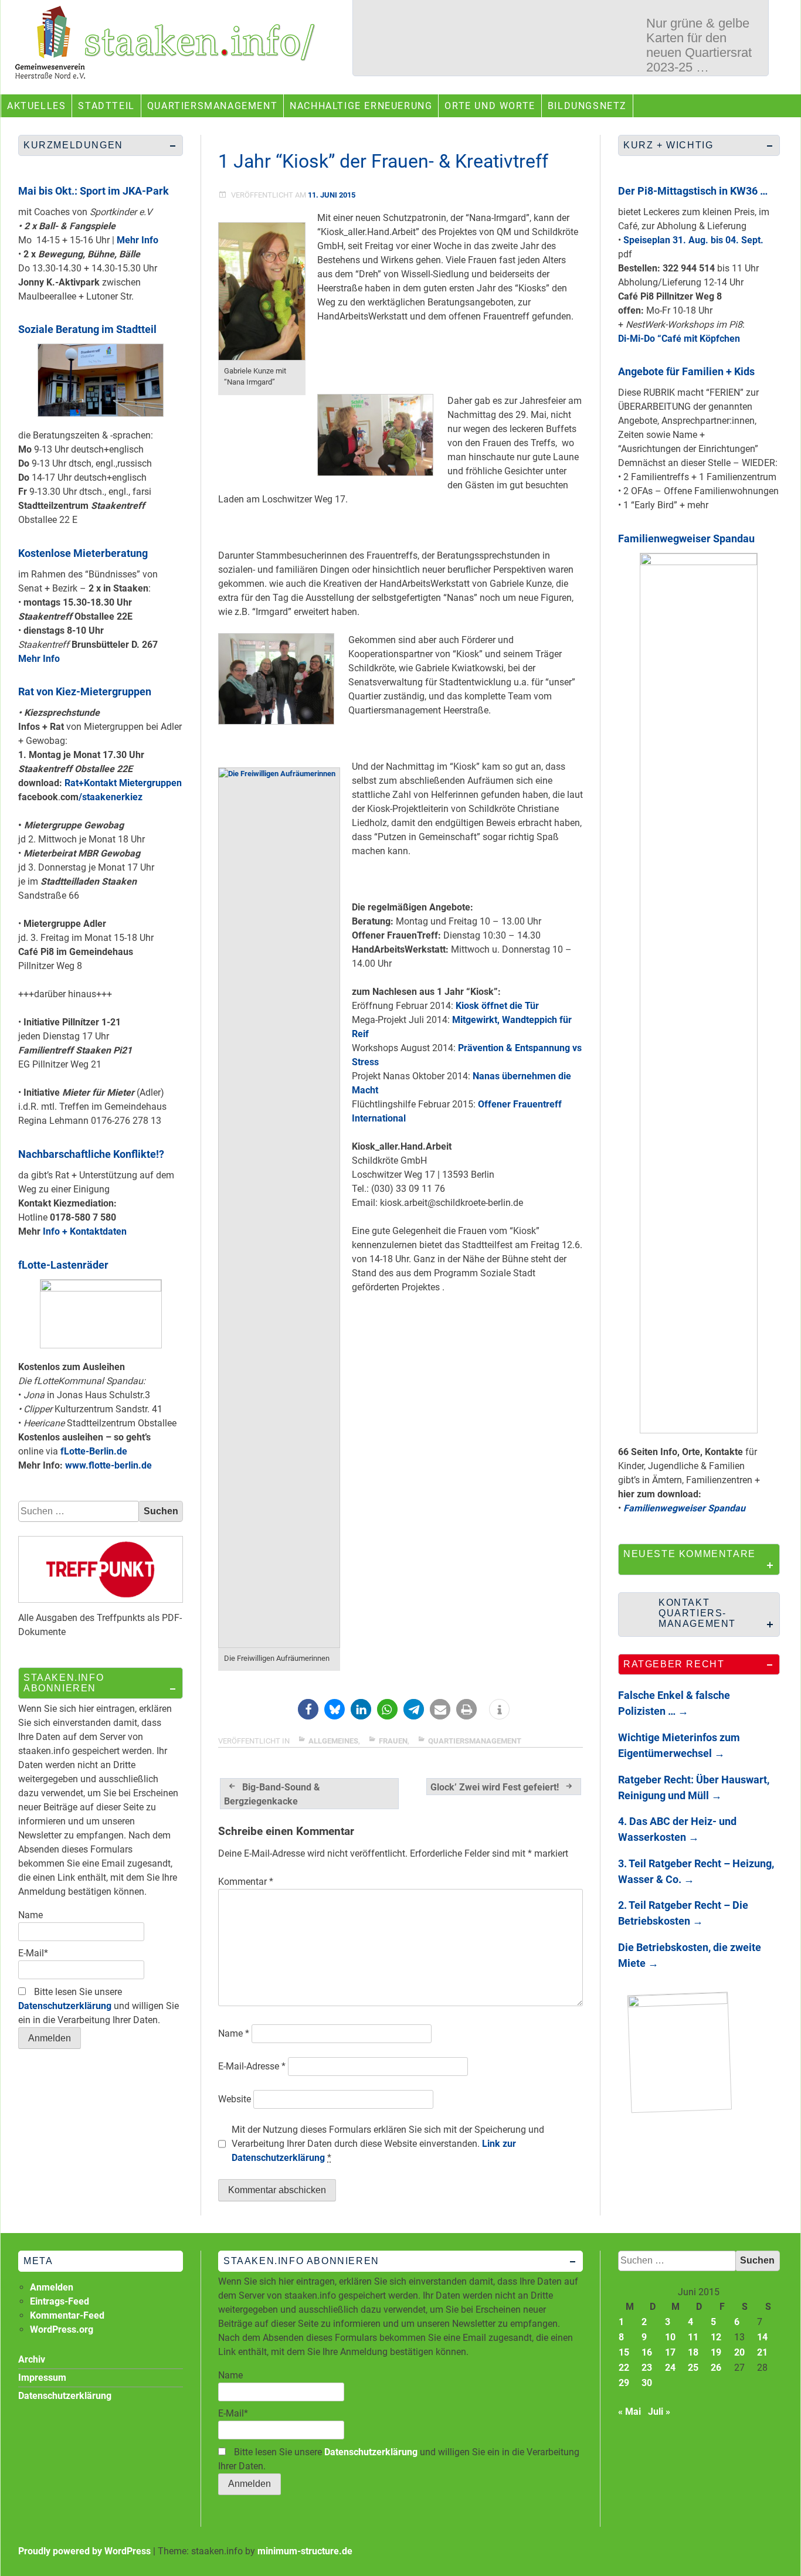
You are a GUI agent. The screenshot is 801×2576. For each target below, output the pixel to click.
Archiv (32, 2359)
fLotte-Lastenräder (63, 1265)
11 (693, 2337)
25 (693, 2368)
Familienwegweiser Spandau (686, 538)
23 (647, 2368)
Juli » (659, 2412)
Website (235, 2099)
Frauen (393, 1741)
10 (670, 2337)
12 (716, 2337)
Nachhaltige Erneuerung (361, 106)
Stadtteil (106, 106)
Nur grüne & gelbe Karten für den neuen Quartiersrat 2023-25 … (699, 45)
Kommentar (246, 1882)
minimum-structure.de (305, 2551)
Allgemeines (333, 1741)
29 (624, 2383)
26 (716, 2368)
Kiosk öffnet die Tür (497, 1006)
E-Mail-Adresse (252, 2066)
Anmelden (52, 2287)
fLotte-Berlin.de (94, 1451)
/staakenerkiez (111, 797)
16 (647, 2352)
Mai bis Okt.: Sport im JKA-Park (94, 191)
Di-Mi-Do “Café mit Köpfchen (679, 339)
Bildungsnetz (587, 106)
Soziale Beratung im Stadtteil (87, 329)
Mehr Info (138, 240)
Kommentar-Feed (67, 2315)
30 (647, 2383)
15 (624, 2352)
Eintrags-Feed (60, 2301)
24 (670, 2368)
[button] (308, 1709)
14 (762, 2337)
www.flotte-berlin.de (108, 1465)
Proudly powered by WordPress (84, 2551)
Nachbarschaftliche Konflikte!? (91, 1154)
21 (762, 2352)
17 (670, 2352)
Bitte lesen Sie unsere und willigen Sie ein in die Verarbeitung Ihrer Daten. (99, 2006)
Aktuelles (36, 106)
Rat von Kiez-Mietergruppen (85, 691)
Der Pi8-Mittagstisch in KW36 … (693, 191)
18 (693, 2352)
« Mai (629, 2412)
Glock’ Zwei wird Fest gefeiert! (495, 1787)
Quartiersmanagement (212, 106)
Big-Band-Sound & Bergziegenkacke (272, 1794)
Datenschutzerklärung (65, 2006)
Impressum (42, 2378)
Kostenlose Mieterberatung (83, 553)
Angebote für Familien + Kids (686, 371)
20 (739, 2352)
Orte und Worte (490, 106)
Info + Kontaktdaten (85, 1231)
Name (234, 2033)
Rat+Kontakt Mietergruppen (123, 783)
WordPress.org (62, 2329)
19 (716, 2352)
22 (624, 2368)
